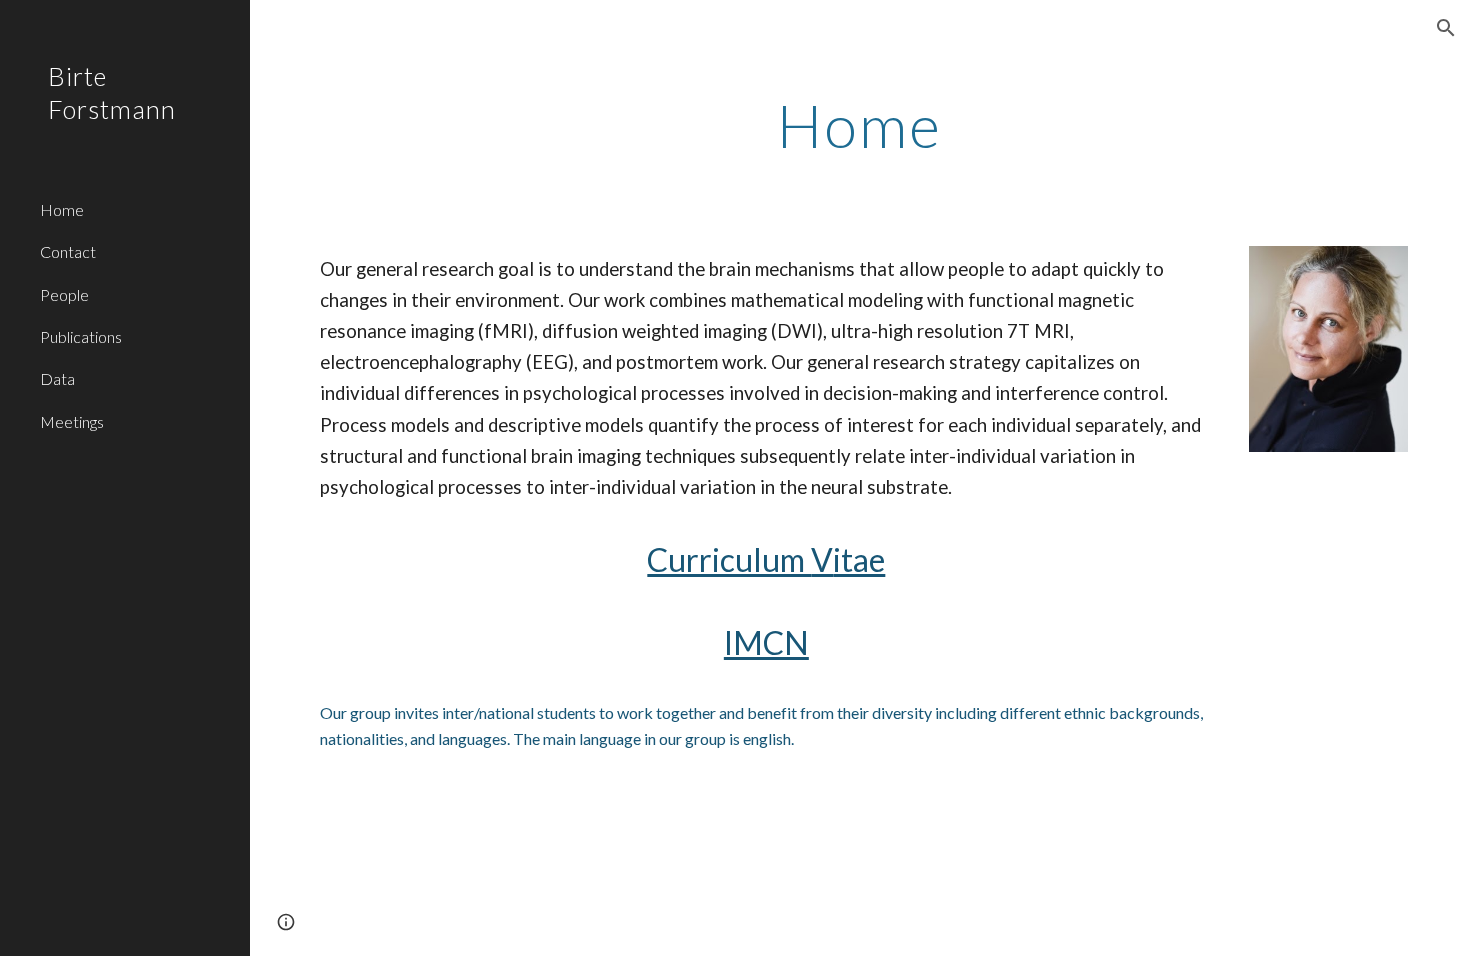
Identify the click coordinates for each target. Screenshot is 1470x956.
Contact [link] (68, 251)
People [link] (64, 294)
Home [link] (62, 209)
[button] (1446, 28)
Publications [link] (81, 336)
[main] (859, 125)
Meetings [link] (72, 421)
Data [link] (57, 378)
